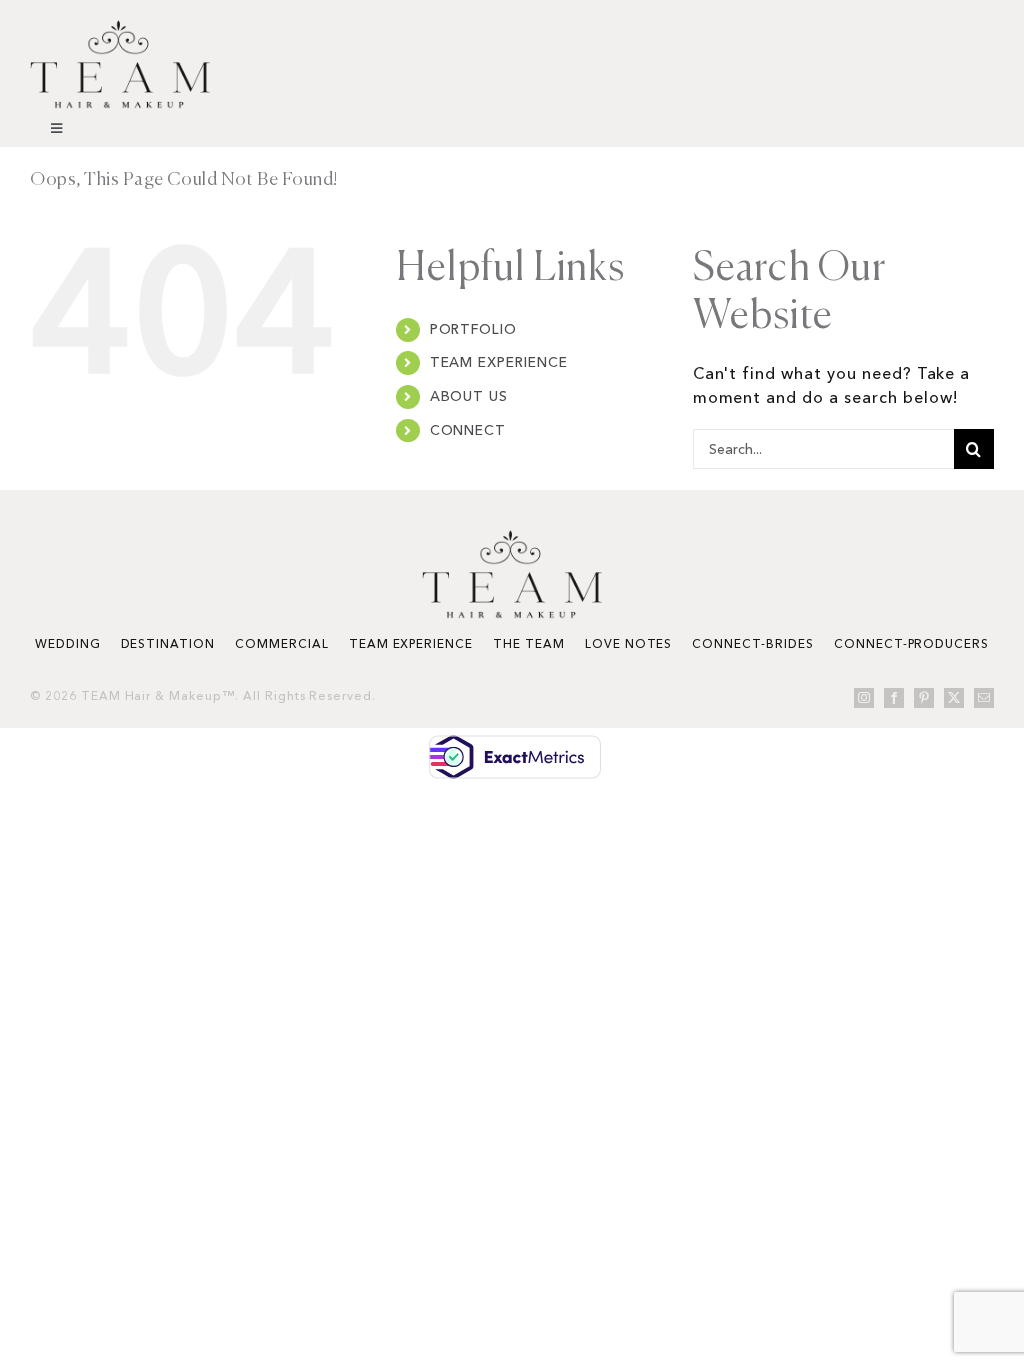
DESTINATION (168, 643)
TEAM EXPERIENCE (499, 362)
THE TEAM (529, 643)
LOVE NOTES (629, 643)
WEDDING (68, 643)
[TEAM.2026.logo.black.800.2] (120, 28)
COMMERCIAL (282, 643)
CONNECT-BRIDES (752, 643)
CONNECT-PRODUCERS (911, 643)
